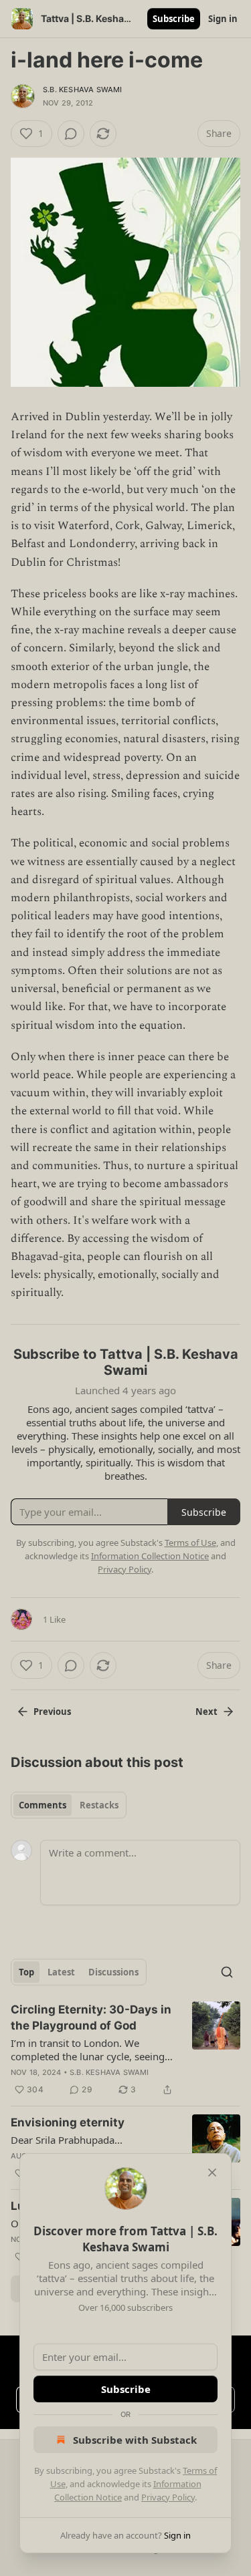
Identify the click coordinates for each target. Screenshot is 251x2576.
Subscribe (174, 19)
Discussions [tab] (113, 1972)
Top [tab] (26, 1972)
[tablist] (69, 1805)
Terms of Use (190, 1543)
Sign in (223, 19)
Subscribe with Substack (135, 2440)
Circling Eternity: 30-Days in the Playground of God (91, 2018)
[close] (212, 2172)
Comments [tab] (43, 1805)
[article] (125, 2050)
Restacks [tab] (99, 1805)
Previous (52, 1712)
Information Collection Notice (150, 1556)
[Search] (227, 1972)
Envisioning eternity (68, 2122)
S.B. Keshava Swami (83, 90)
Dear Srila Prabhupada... (67, 2140)
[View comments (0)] (71, 134)
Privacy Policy (168, 2497)
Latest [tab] (61, 1972)
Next (206, 1712)
